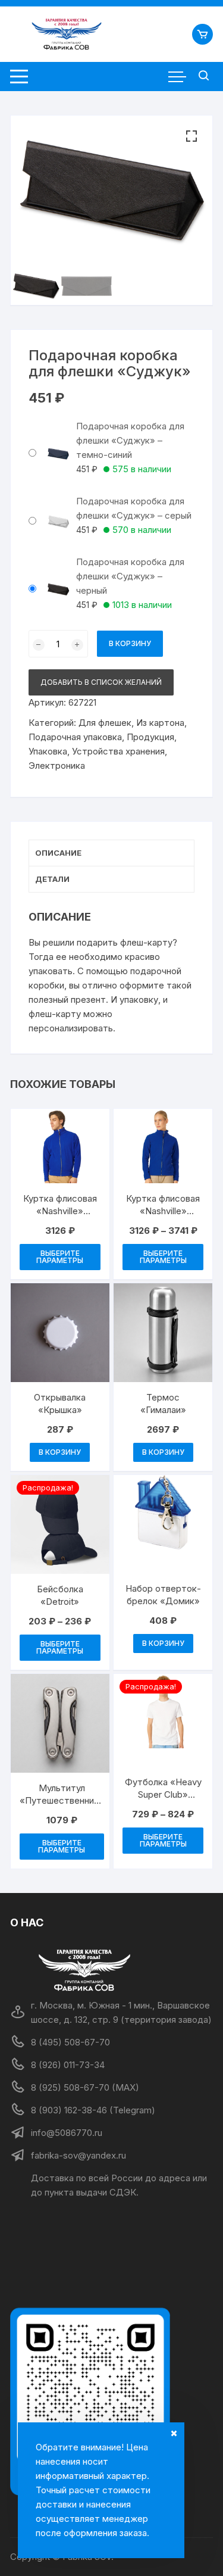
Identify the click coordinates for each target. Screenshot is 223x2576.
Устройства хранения (118, 751)
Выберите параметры (60, 1257)
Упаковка (48, 751)
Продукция (150, 737)
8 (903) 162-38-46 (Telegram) (93, 2110)
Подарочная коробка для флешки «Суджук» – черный (130, 576)
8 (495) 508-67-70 (70, 2042)
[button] (191, 136)
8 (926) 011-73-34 (68, 2065)
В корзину (130, 643)
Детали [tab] (52, 879)
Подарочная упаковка (75, 737)
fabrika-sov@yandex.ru (78, 2155)
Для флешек (105, 723)
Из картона (160, 723)
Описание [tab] (58, 853)
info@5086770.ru (67, 2133)
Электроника (57, 765)
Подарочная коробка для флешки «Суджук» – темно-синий (130, 440)
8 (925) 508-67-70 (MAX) (85, 2087)
